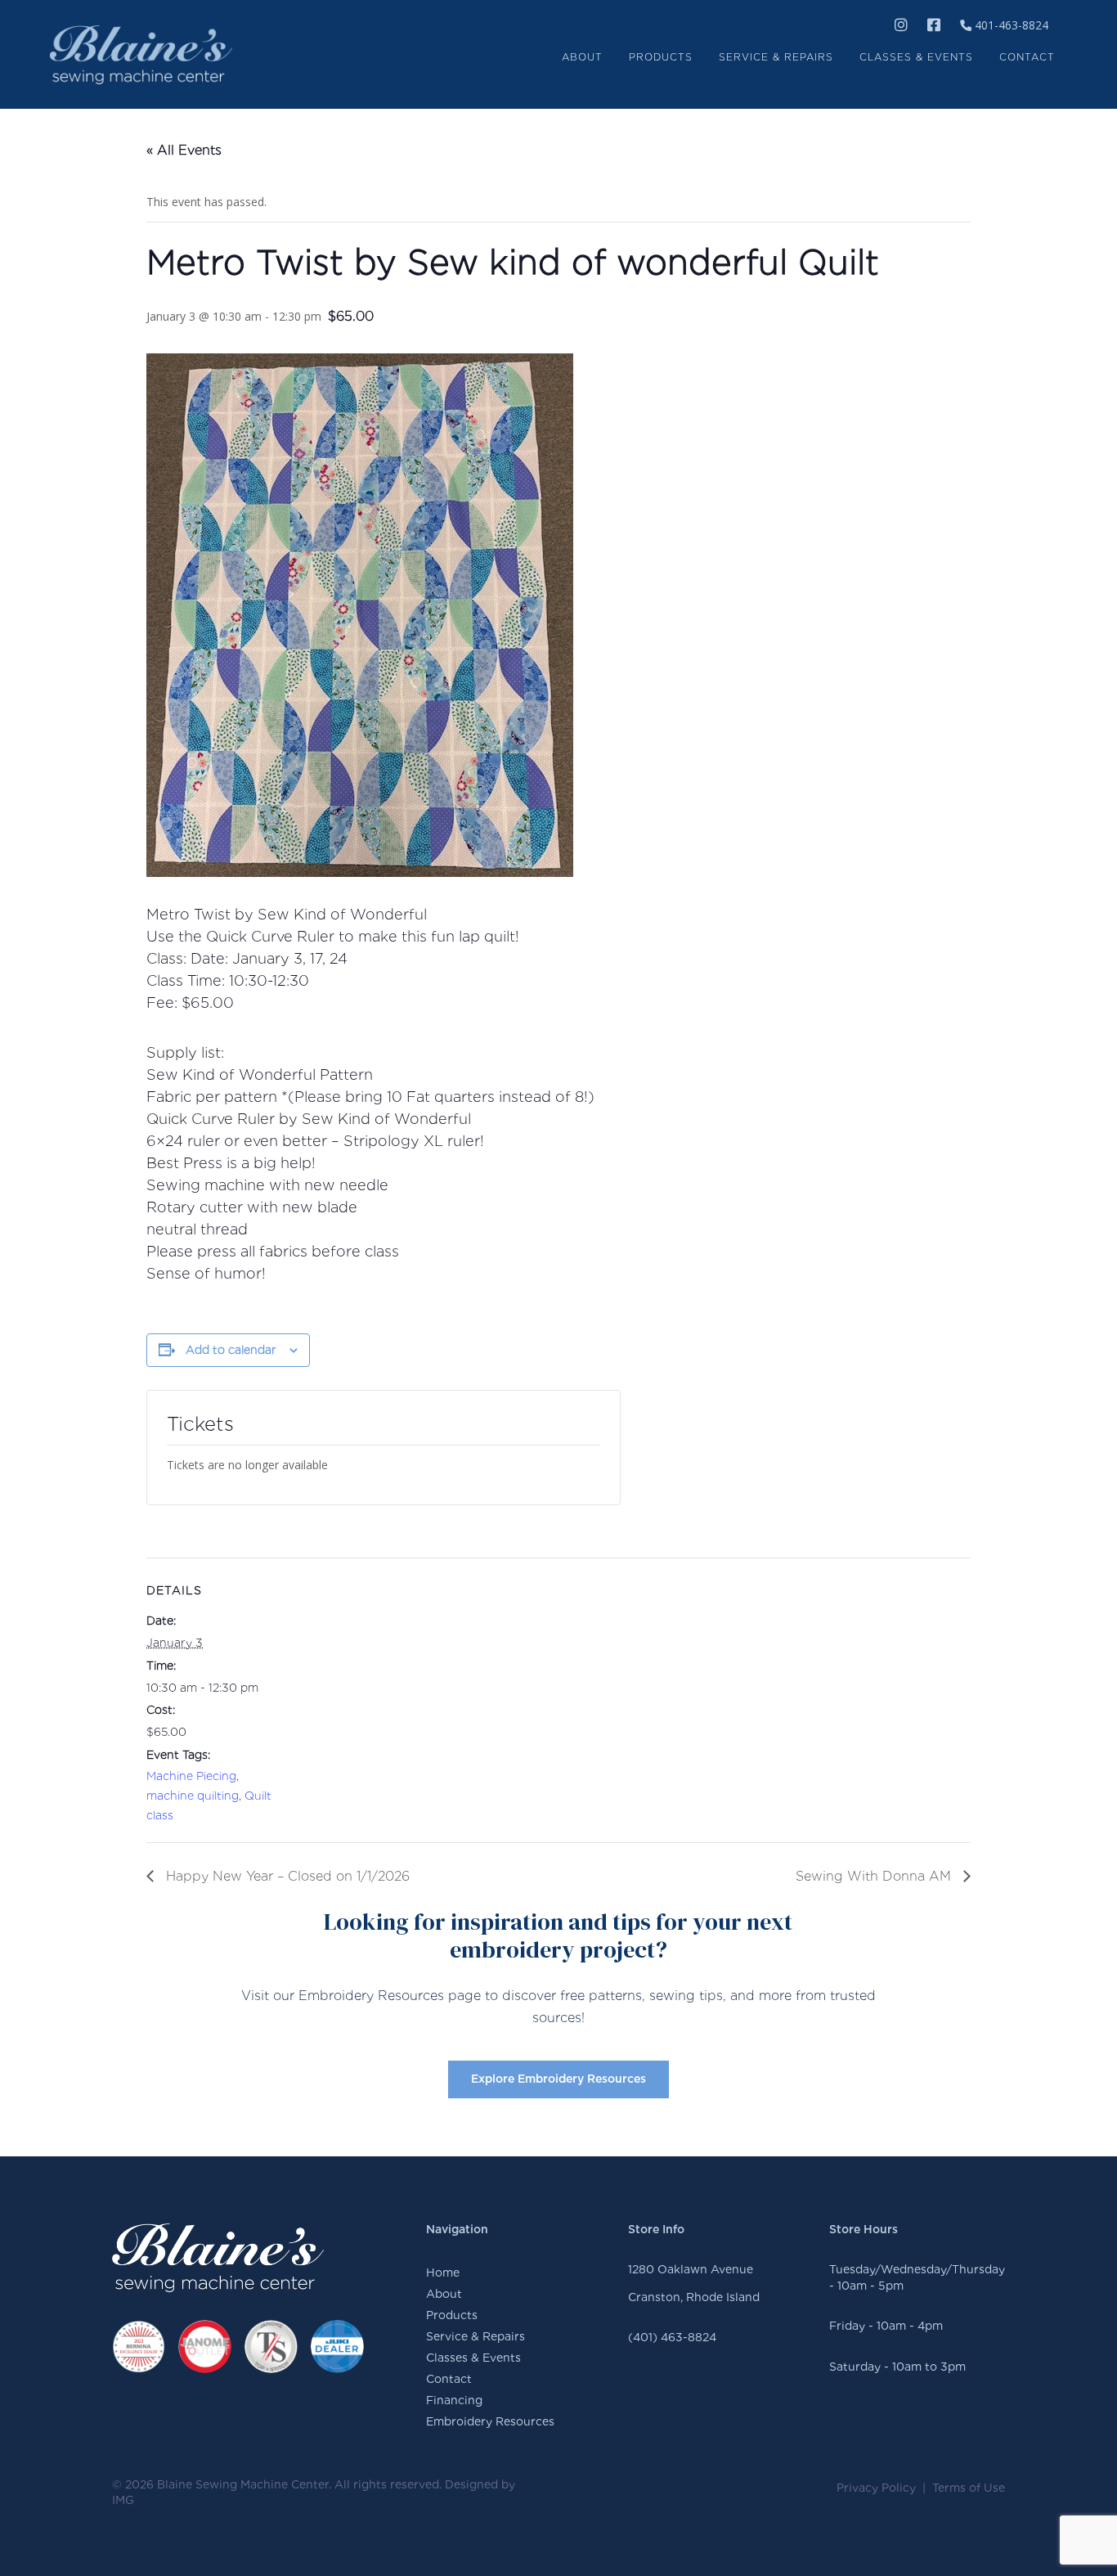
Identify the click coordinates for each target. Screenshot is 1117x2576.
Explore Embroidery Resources (558, 2079)
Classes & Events (473, 2358)
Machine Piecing (191, 1776)
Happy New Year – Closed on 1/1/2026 (286, 1876)
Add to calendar (231, 1350)
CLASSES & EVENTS (916, 57)
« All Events (184, 150)
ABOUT (582, 57)
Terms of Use (969, 2488)
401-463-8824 (1010, 25)
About (444, 2294)
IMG (123, 2500)
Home (443, 2273)
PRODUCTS (661, 57)
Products (452, 2315)
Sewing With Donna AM (875, 1876)
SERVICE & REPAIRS (776, 57)
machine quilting (193, 1796)
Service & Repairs (476, 2336)
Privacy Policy (876, 2488)
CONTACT (1027, 57)
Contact (449, 2379)
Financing (454, 2400)
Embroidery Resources (490, 2421)
